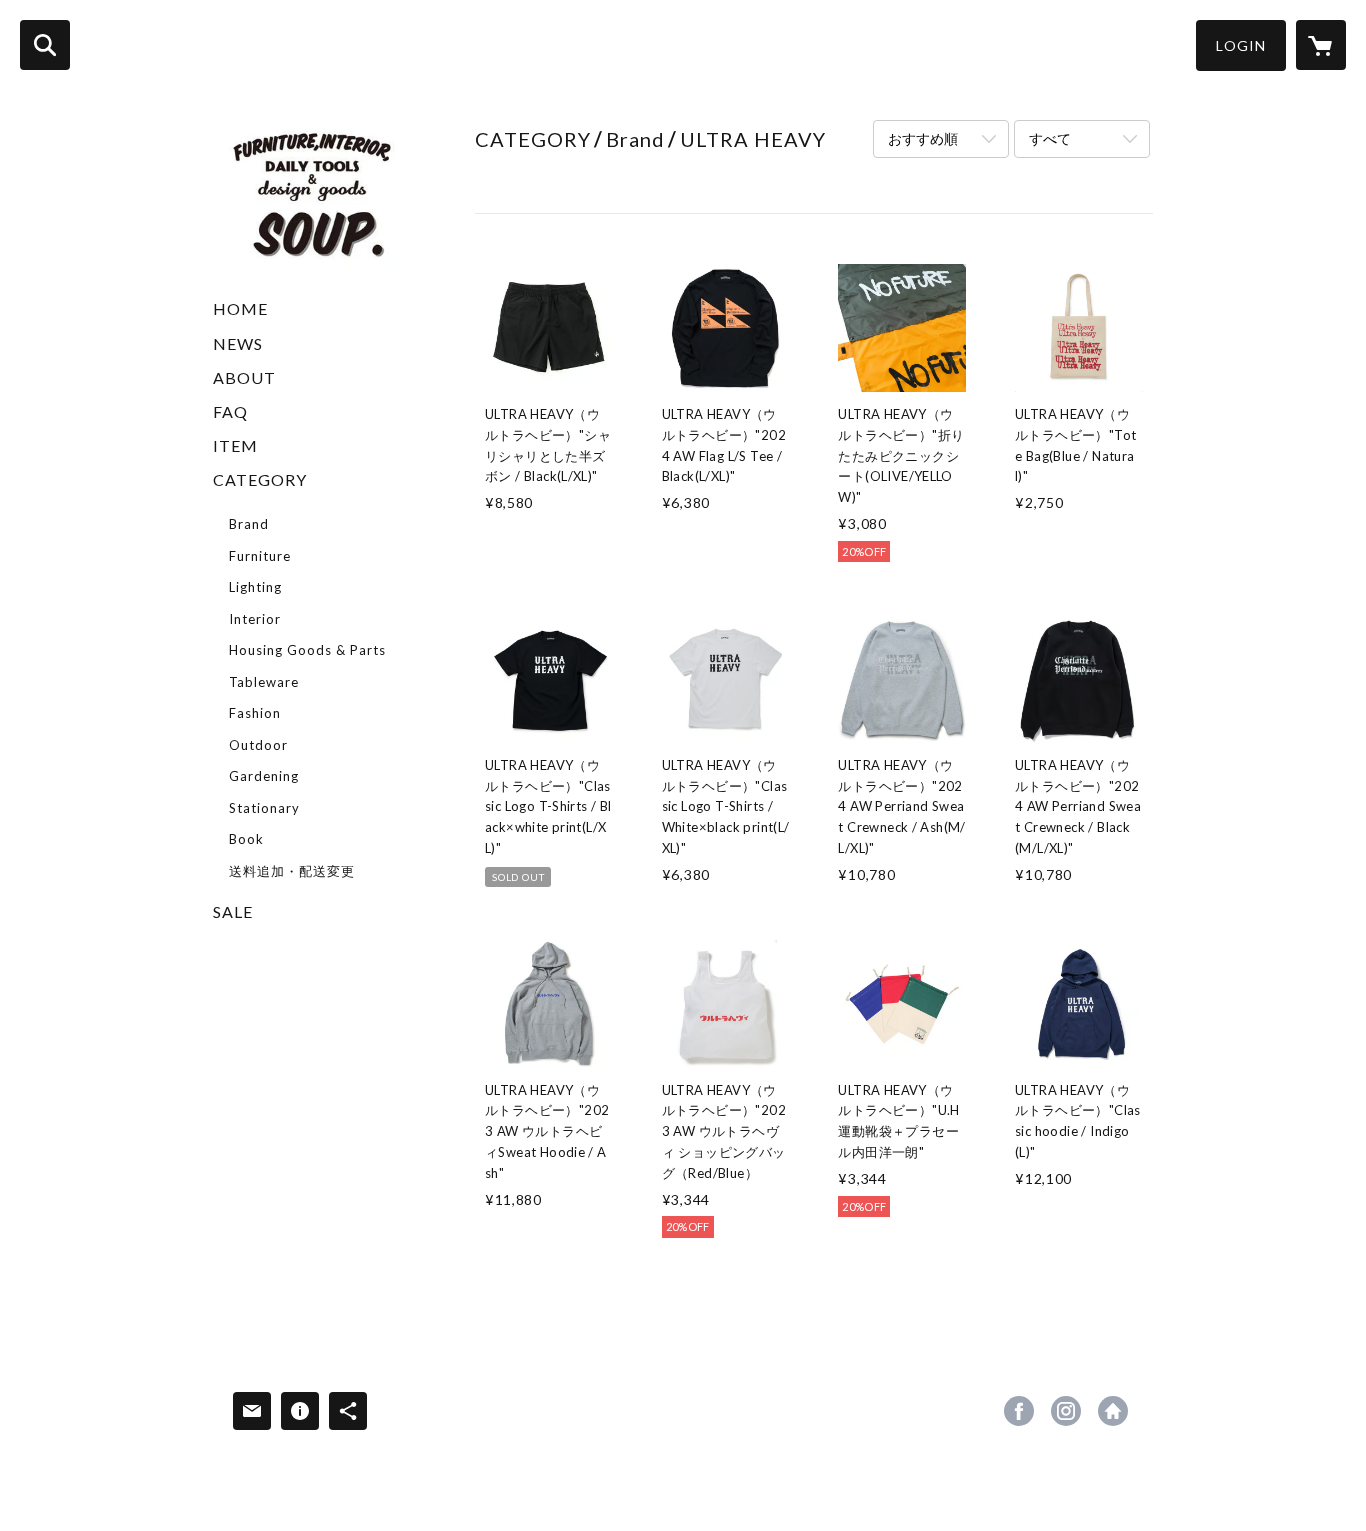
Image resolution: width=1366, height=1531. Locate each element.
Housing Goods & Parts (307, 650)
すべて (1050, 138)
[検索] (45, 45)
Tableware (264, 682)
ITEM (235, 445)
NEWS (238, 343)
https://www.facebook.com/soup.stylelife (1019, 1411)
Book (246, 839)
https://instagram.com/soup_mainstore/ (1066, 1411)
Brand (249, 524)
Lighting (255, 587)
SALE (233, 911)
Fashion (255, 713)
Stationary (264, 808)
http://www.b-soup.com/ (1113, 1411)
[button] (1241, 45)
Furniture (260, 556)
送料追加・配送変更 (292, 871)
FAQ (230, 411)
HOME (240, 308)
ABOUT (244, 377)
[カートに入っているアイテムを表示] (1321, 45)
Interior (255, 619)
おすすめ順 (923, 138)
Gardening (264, 776)
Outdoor (258, 745)
